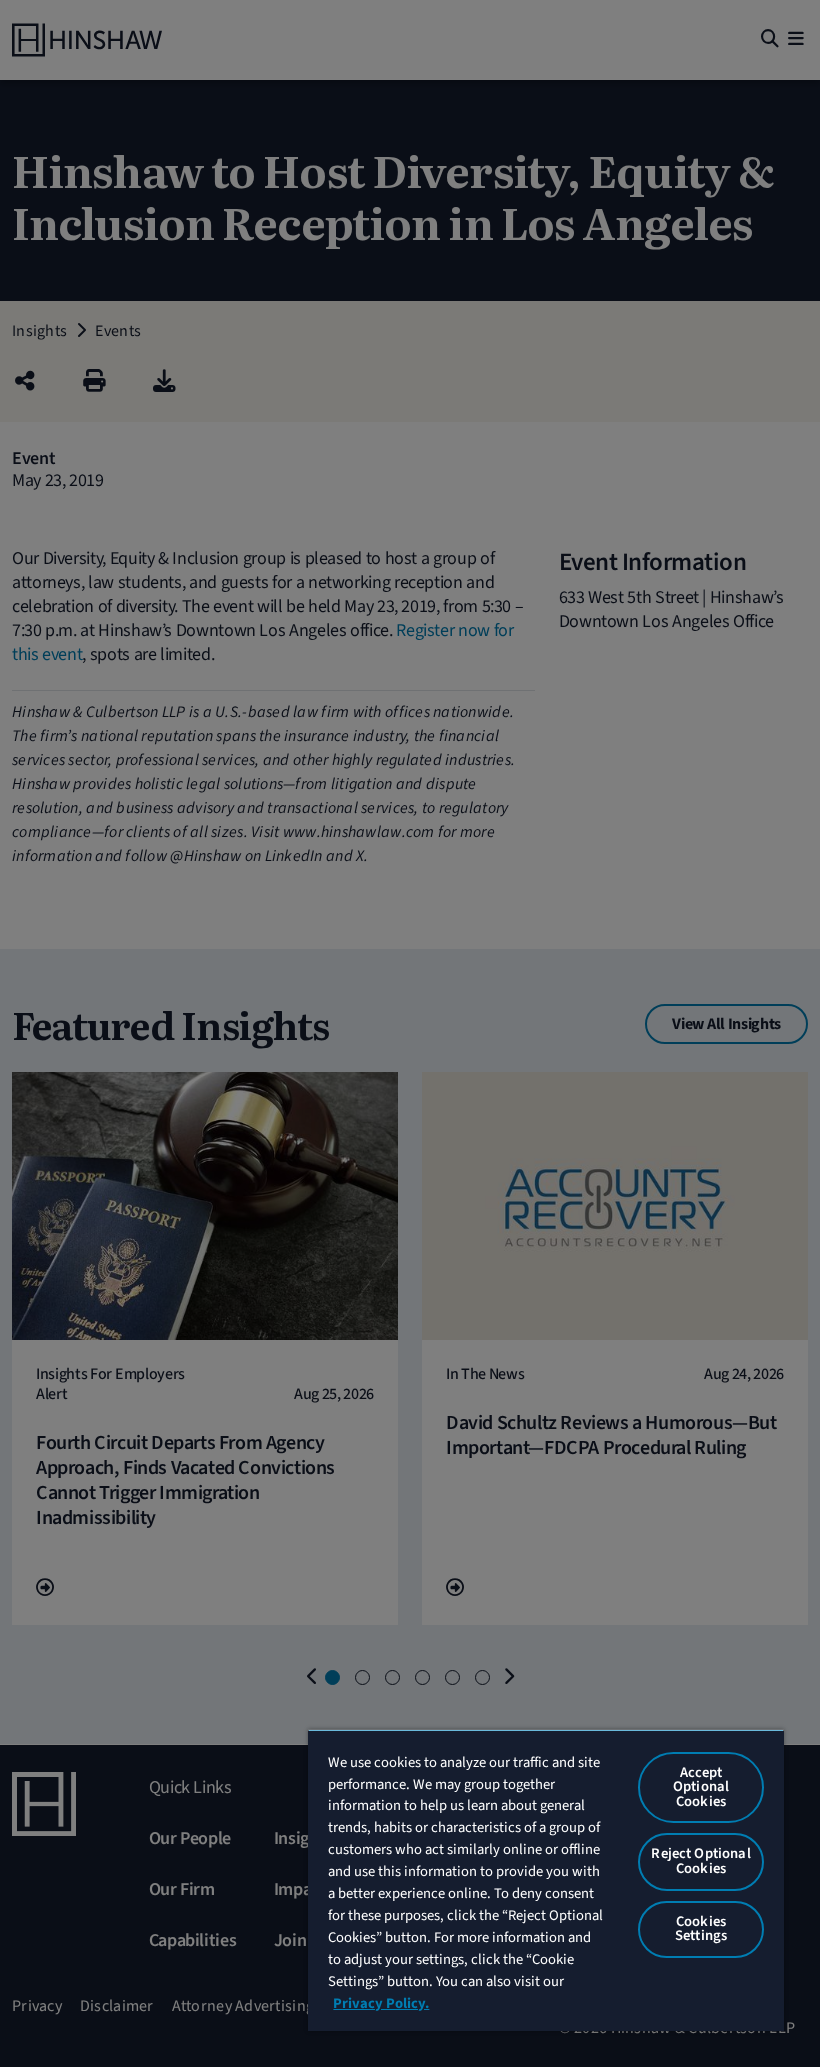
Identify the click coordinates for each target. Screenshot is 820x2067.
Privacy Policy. (381, 2003)
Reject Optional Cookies (700, 1861)
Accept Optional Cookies (701, 1787)
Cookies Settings (701, 1929)
